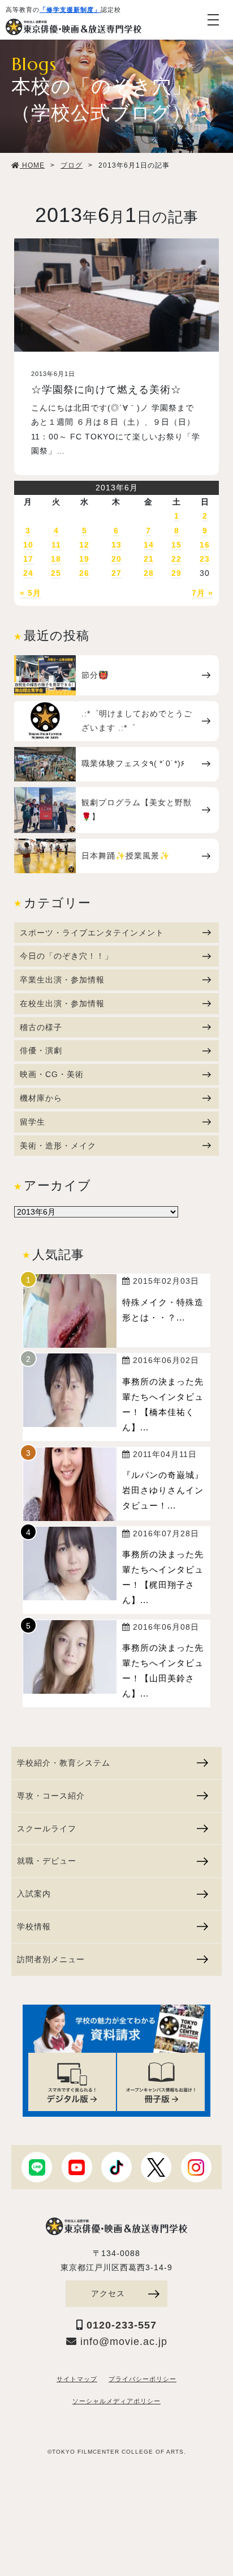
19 (84, 559)
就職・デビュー (47, 1861)
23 (205, 559)
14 (149, 545)
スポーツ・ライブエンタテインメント (92, 933)
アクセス (108, 2293)
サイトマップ (77, 2379)
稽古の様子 (41, 1027)
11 (56, 545)
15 (176, 545)
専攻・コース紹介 (51, 1796)
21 (149, 559)
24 (28, 573)
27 (116, 573)
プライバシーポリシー (143, 2379)
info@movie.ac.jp (122, 2342)
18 (56, 559)
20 (116, 559)
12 (84, 545)
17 (28, 559)
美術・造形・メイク (58, 1146)
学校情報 (34, 1926)
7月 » (202, 593)
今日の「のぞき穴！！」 (66, 956)
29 (176, 573)
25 (56, 573)
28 (149, 573)
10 (28, 545)
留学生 (33, 1122)
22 (176, 559)
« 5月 (31, 593)
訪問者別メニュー (51, 1959)
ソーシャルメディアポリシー (116, 2401)
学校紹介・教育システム (64, 1763)
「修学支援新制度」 (70, 10)
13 (116, 545)
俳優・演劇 (41, 1050)
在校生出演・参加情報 (62, 1003)
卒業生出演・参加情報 (62, 980)
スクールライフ (47, 1829)
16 (205, 545)
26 (84, 573)
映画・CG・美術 (52, 1074)
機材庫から (41, 1098)
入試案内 (34, 1894)
